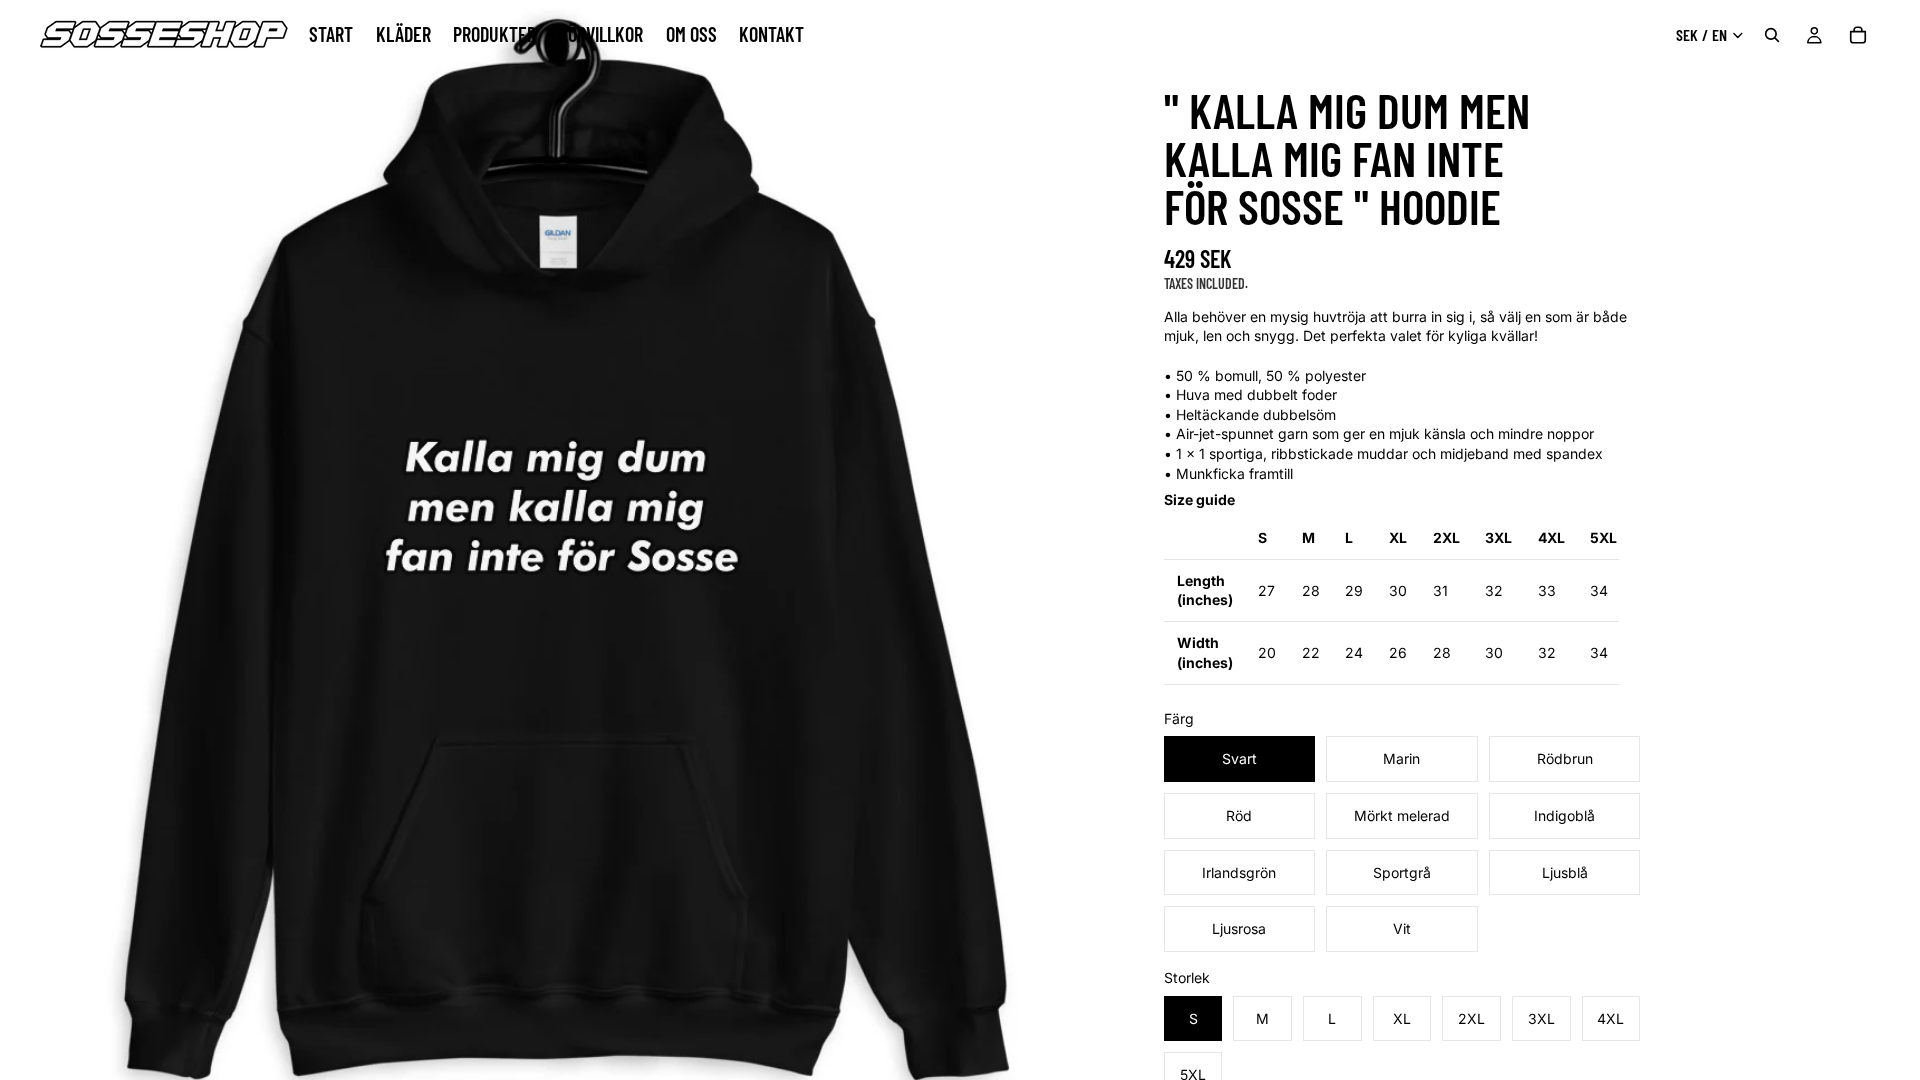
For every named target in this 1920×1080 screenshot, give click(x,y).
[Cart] (1858, 35)
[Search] (1772, 35)
